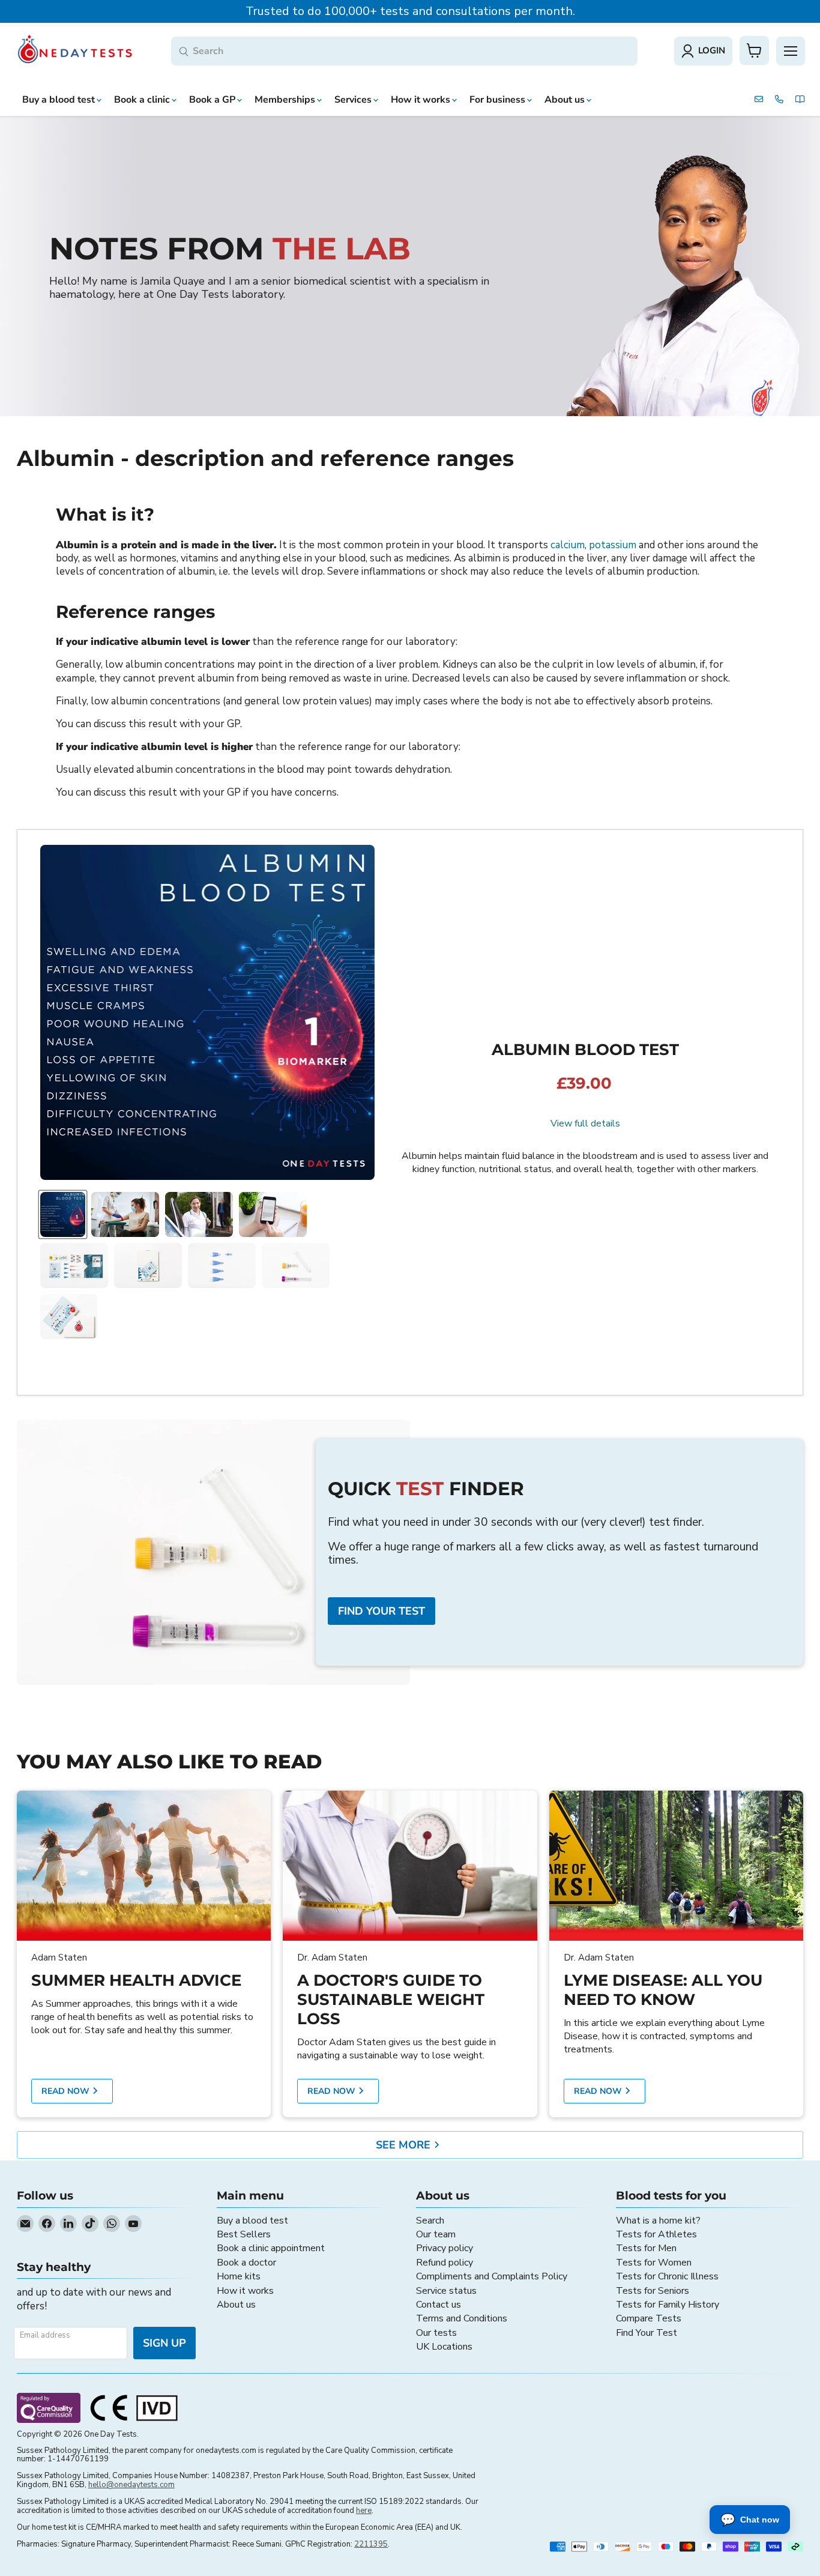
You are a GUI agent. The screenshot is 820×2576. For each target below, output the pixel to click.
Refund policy (445, 2263)
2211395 (371, 2544)
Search (430, 2221)
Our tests (436, 2333)
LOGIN (712, 50)
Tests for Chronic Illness (667, 2276)
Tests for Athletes (656, 2234)
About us (236, 2305)
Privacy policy (445, 2248)
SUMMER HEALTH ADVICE (136, 1980)
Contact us (439, 2305)
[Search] (184, 52)
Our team (436, 2234)
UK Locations (444, 2347)
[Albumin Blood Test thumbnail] (63, 1214)
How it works (245, 2291)
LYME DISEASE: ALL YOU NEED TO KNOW (663, 1990)
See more (405, 2145)
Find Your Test (647, 2333)
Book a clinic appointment (271, 2248)
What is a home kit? (658, 2221)
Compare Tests (649, 2318)
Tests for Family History (668, 2305)
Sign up (164, 2343)
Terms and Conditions (462, 2318)
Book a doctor (246, 2263)
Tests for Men (646, 2248)
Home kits (239, 2276)
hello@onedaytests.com (131, 2485)
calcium (568, 545)
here (364, 2511)
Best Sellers (244, 2234)
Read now (67, 2091)
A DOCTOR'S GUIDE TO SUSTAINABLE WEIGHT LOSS (391, 2000)
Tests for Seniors (653, 2291)
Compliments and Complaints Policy (492, 2276)
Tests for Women (654, 2263)
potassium (613, 545)
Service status (446, 2291)
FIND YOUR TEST (381, 1611)
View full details (585, 1123)
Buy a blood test (252, 2221)
